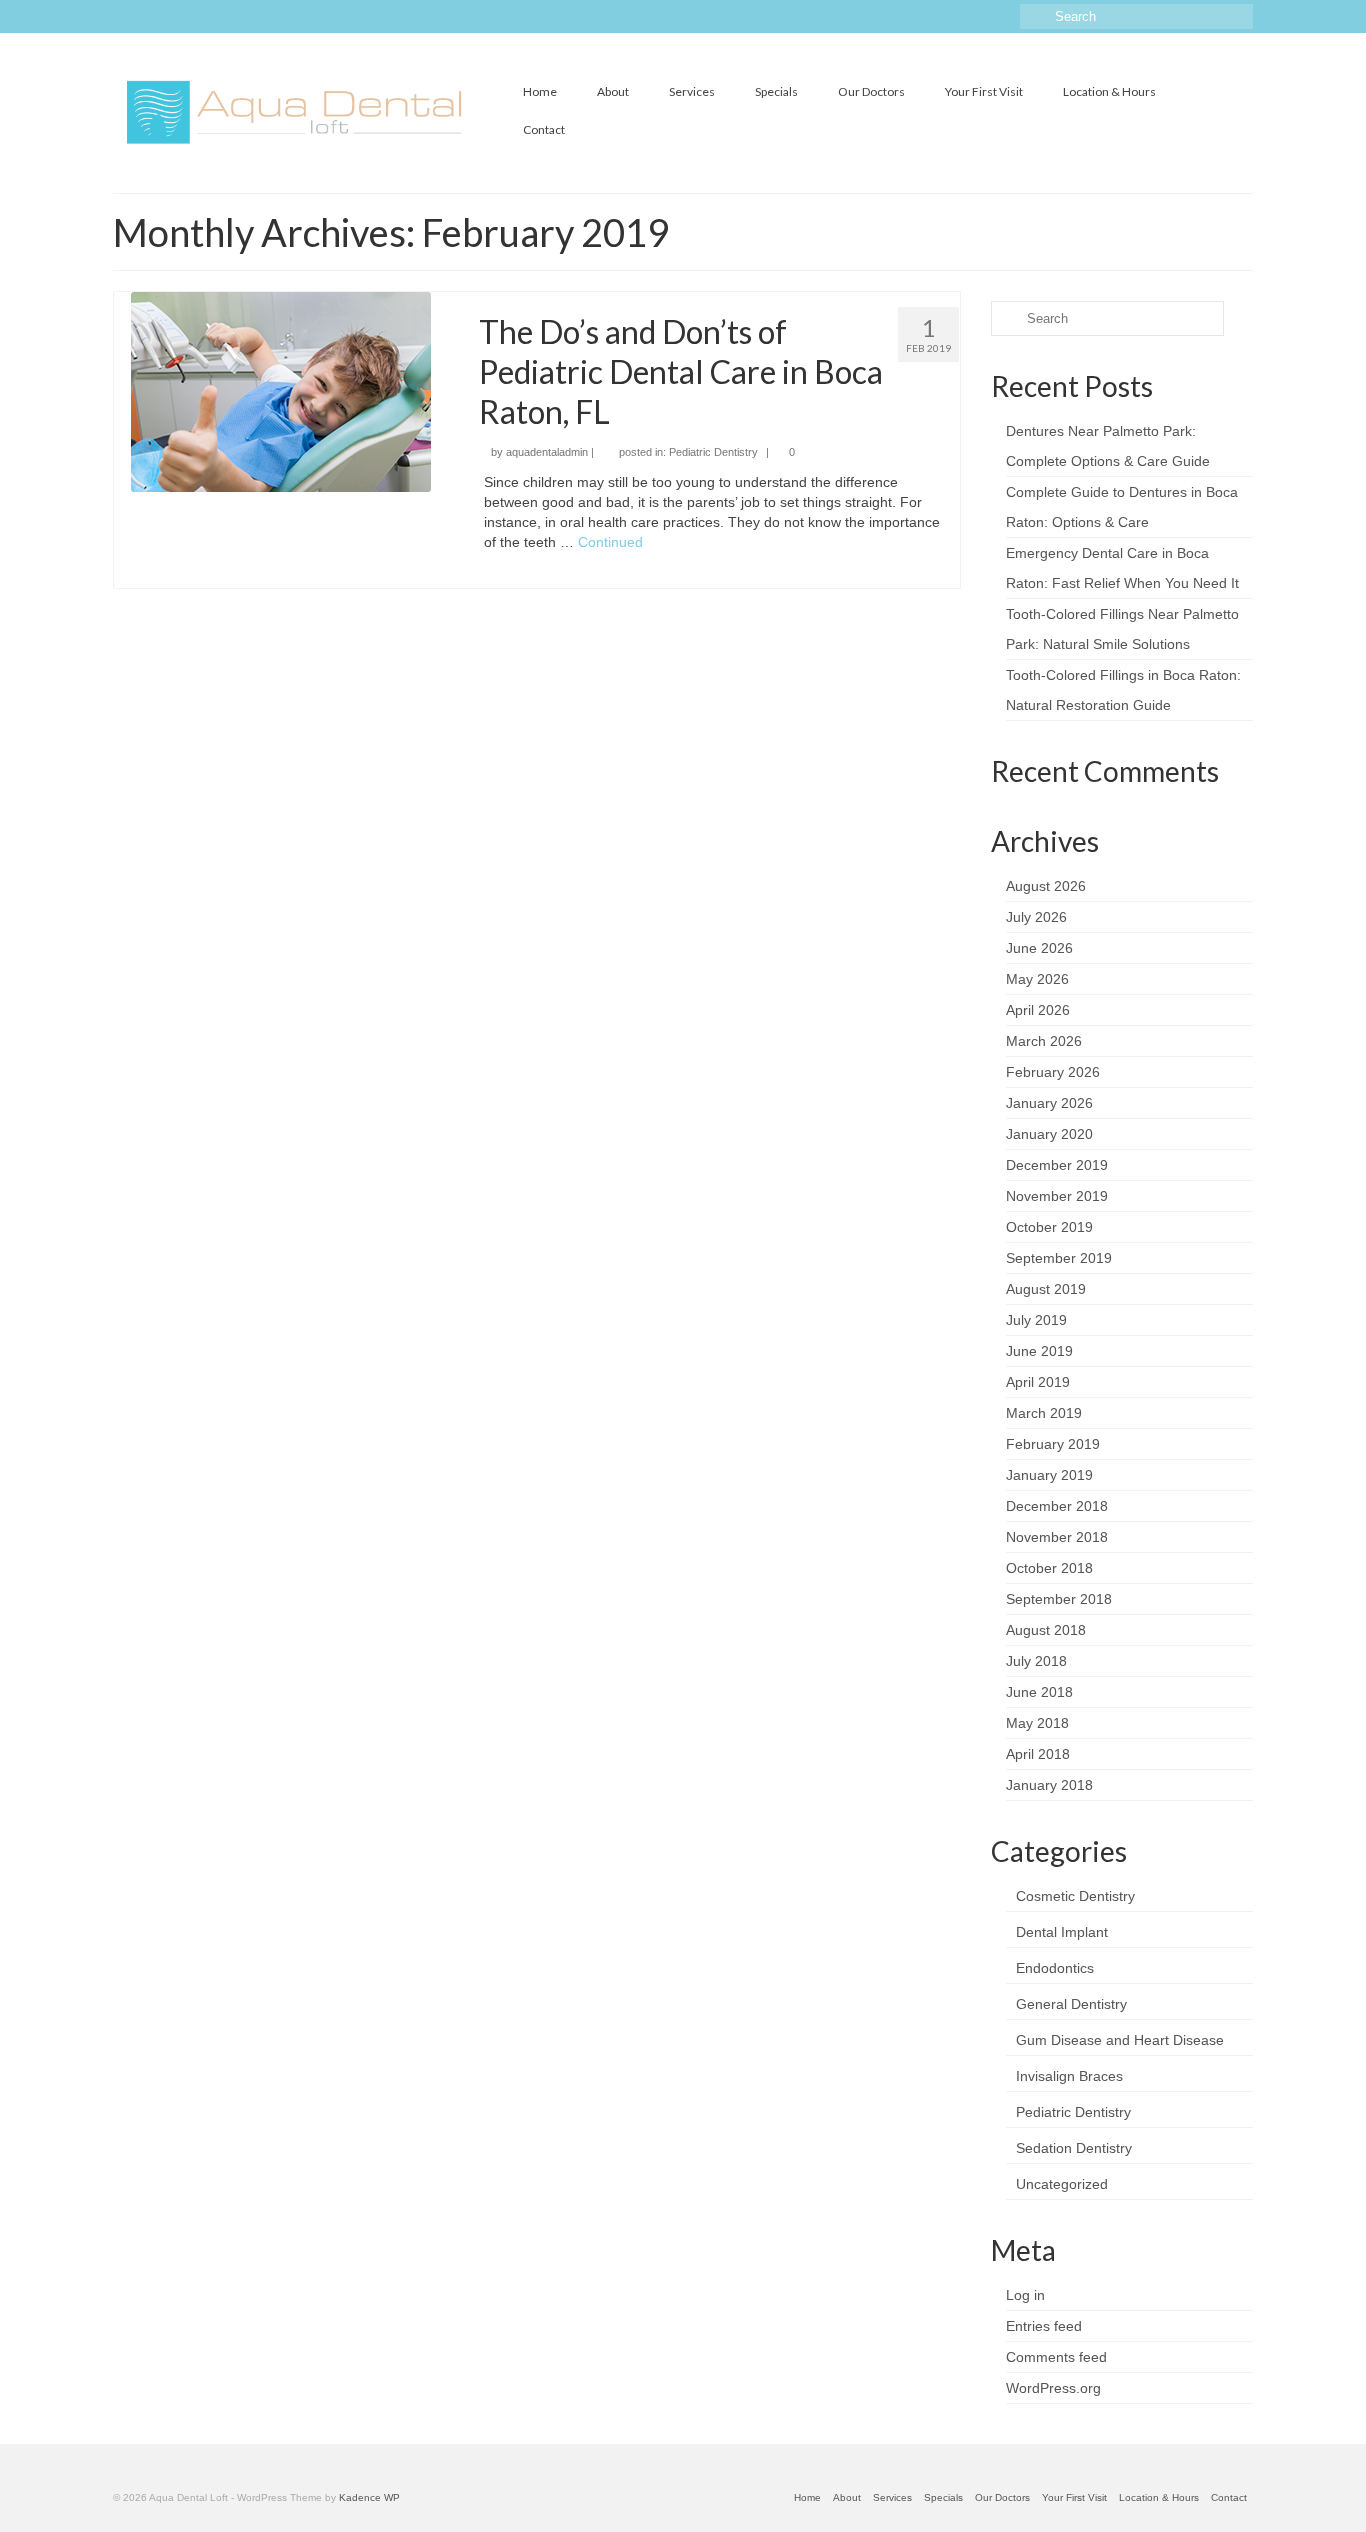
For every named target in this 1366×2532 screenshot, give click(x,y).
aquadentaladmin (547, 452)
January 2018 (1049, 1785)
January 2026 (1049, 1103)
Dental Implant (1062, 1932)
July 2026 (1036, 917)
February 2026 (1053, 1072)
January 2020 (1049, 1134)
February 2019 (1053, 1444)
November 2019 (1057, 1196)
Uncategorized (1062, 2184)
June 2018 (1039, 1692)
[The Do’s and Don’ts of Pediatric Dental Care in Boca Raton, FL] (281, 391)
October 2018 (1049, 1568)
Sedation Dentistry (1074, 2148)
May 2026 (1037, 979)
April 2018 (1038, 1754)
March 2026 (1044, 1041)
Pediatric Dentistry (713, 452)
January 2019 (1049, 1475)
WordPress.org (1053, 2388)
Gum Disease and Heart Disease (1120, 2040)
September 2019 (1059, 1258)
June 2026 (1039, 948)
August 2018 (1046, 1630)
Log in (1025, 2295)
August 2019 (1046, 1289)
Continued (610, 542)
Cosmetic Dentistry (1075, 1896)
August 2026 (1046, 886)
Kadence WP (369, 2497)
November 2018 (1057, 1537)
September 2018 (1059, 1599)
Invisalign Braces (1069, 2076)
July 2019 (1036, 1320)
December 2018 (1057, 1506)
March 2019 (1044, 1413)
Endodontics (1055, 1968)
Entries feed (1044, 2326)
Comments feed (1056, 2357)
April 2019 (1038, 1382)
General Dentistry (1071, 2004)
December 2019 (1057, 1165)
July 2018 (1036, 1661)
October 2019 (1049, 1227)
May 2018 (1037, 1723)
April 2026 (1038, 1010)
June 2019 (1039, 1351)
